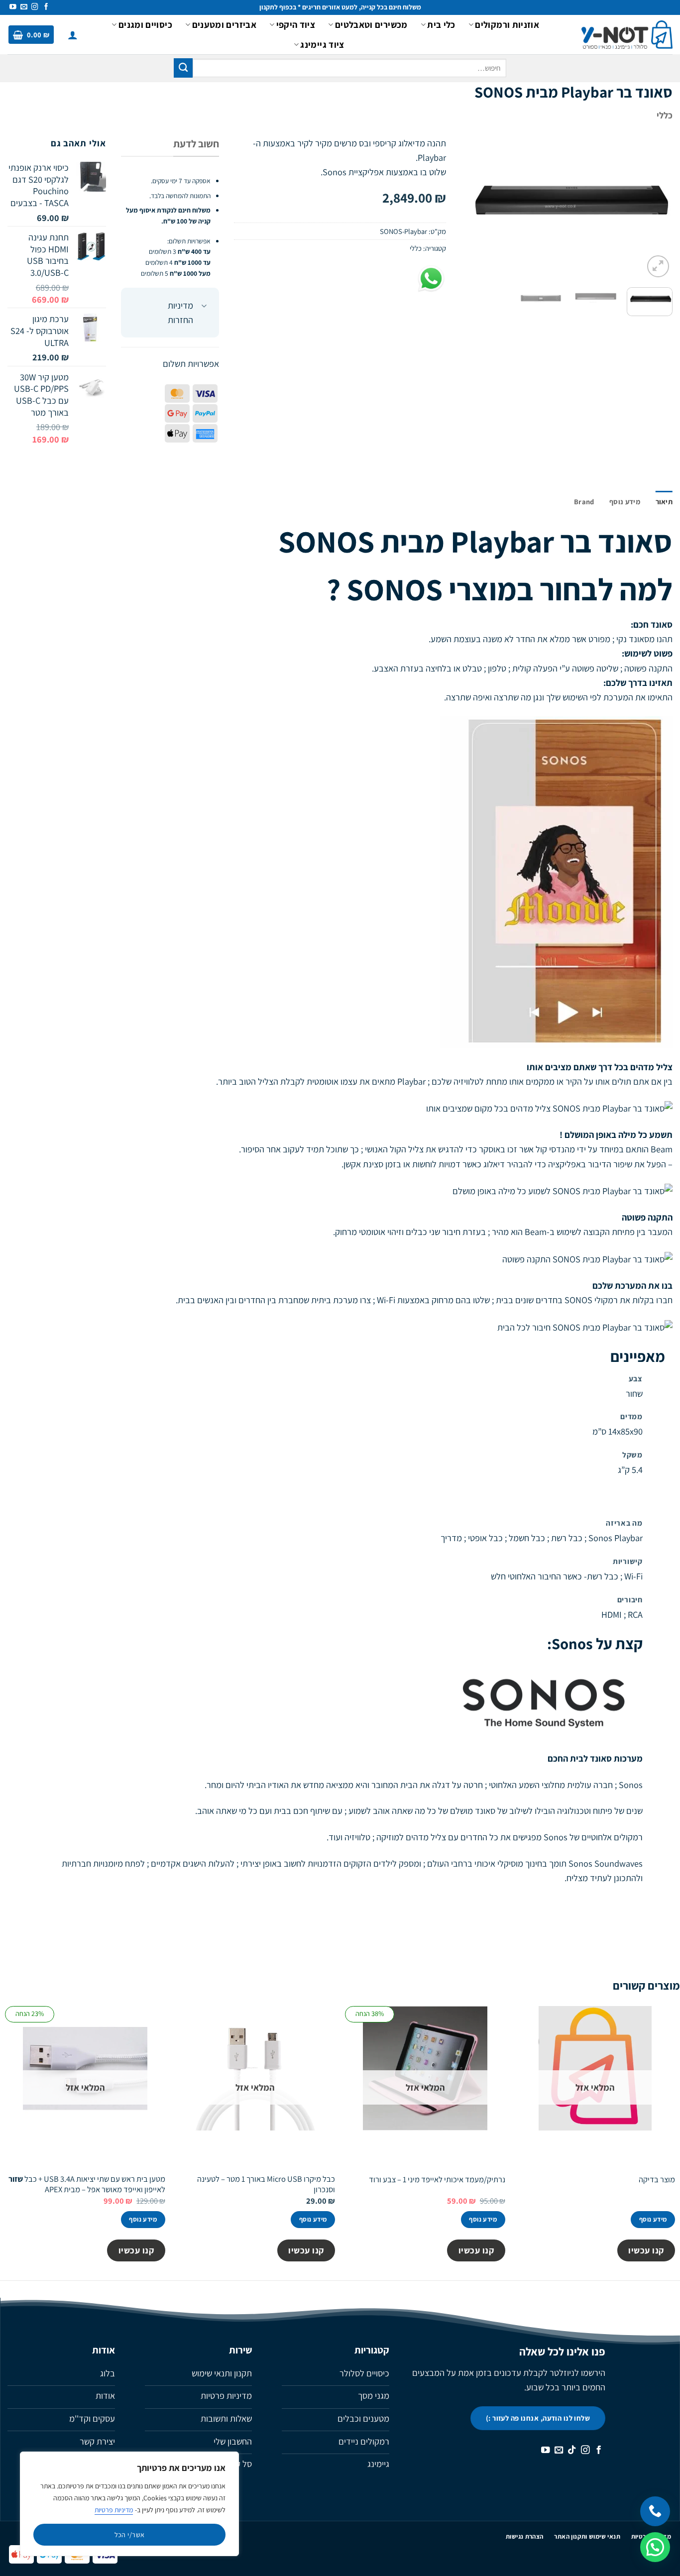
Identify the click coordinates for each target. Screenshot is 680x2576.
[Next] (470, 208)
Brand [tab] (584, 502)
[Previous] (656, 208)
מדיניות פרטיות (114, 2510)
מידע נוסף (653, 2219)
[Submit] (183, 68)
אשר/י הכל (130, 2535)
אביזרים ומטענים (224, 24)
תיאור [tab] (664, 502)
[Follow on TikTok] (572, 2451)
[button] (73, 35)
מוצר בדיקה (657, 2180)
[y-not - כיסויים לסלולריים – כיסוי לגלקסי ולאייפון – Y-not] (627, 35)
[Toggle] (204, 307)
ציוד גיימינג (322, 44)
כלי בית (441, 24)
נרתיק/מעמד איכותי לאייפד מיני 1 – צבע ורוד (437, 2180)
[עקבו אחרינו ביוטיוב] (13, 7)
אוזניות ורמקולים (507, 24)
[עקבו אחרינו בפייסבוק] (46, 7)
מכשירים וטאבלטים (371, 24)
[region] (129, 2504)
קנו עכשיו (646, 2250)
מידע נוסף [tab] (625, 502)
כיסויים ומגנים (145, 24)
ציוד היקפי (296, 24)
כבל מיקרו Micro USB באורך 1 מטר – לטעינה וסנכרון (266, 2184)
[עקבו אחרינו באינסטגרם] (35, 7)
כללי (665, 115)
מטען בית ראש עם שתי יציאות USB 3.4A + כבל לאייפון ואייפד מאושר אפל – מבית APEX (87, 2184)
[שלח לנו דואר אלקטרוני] (24, 7)
